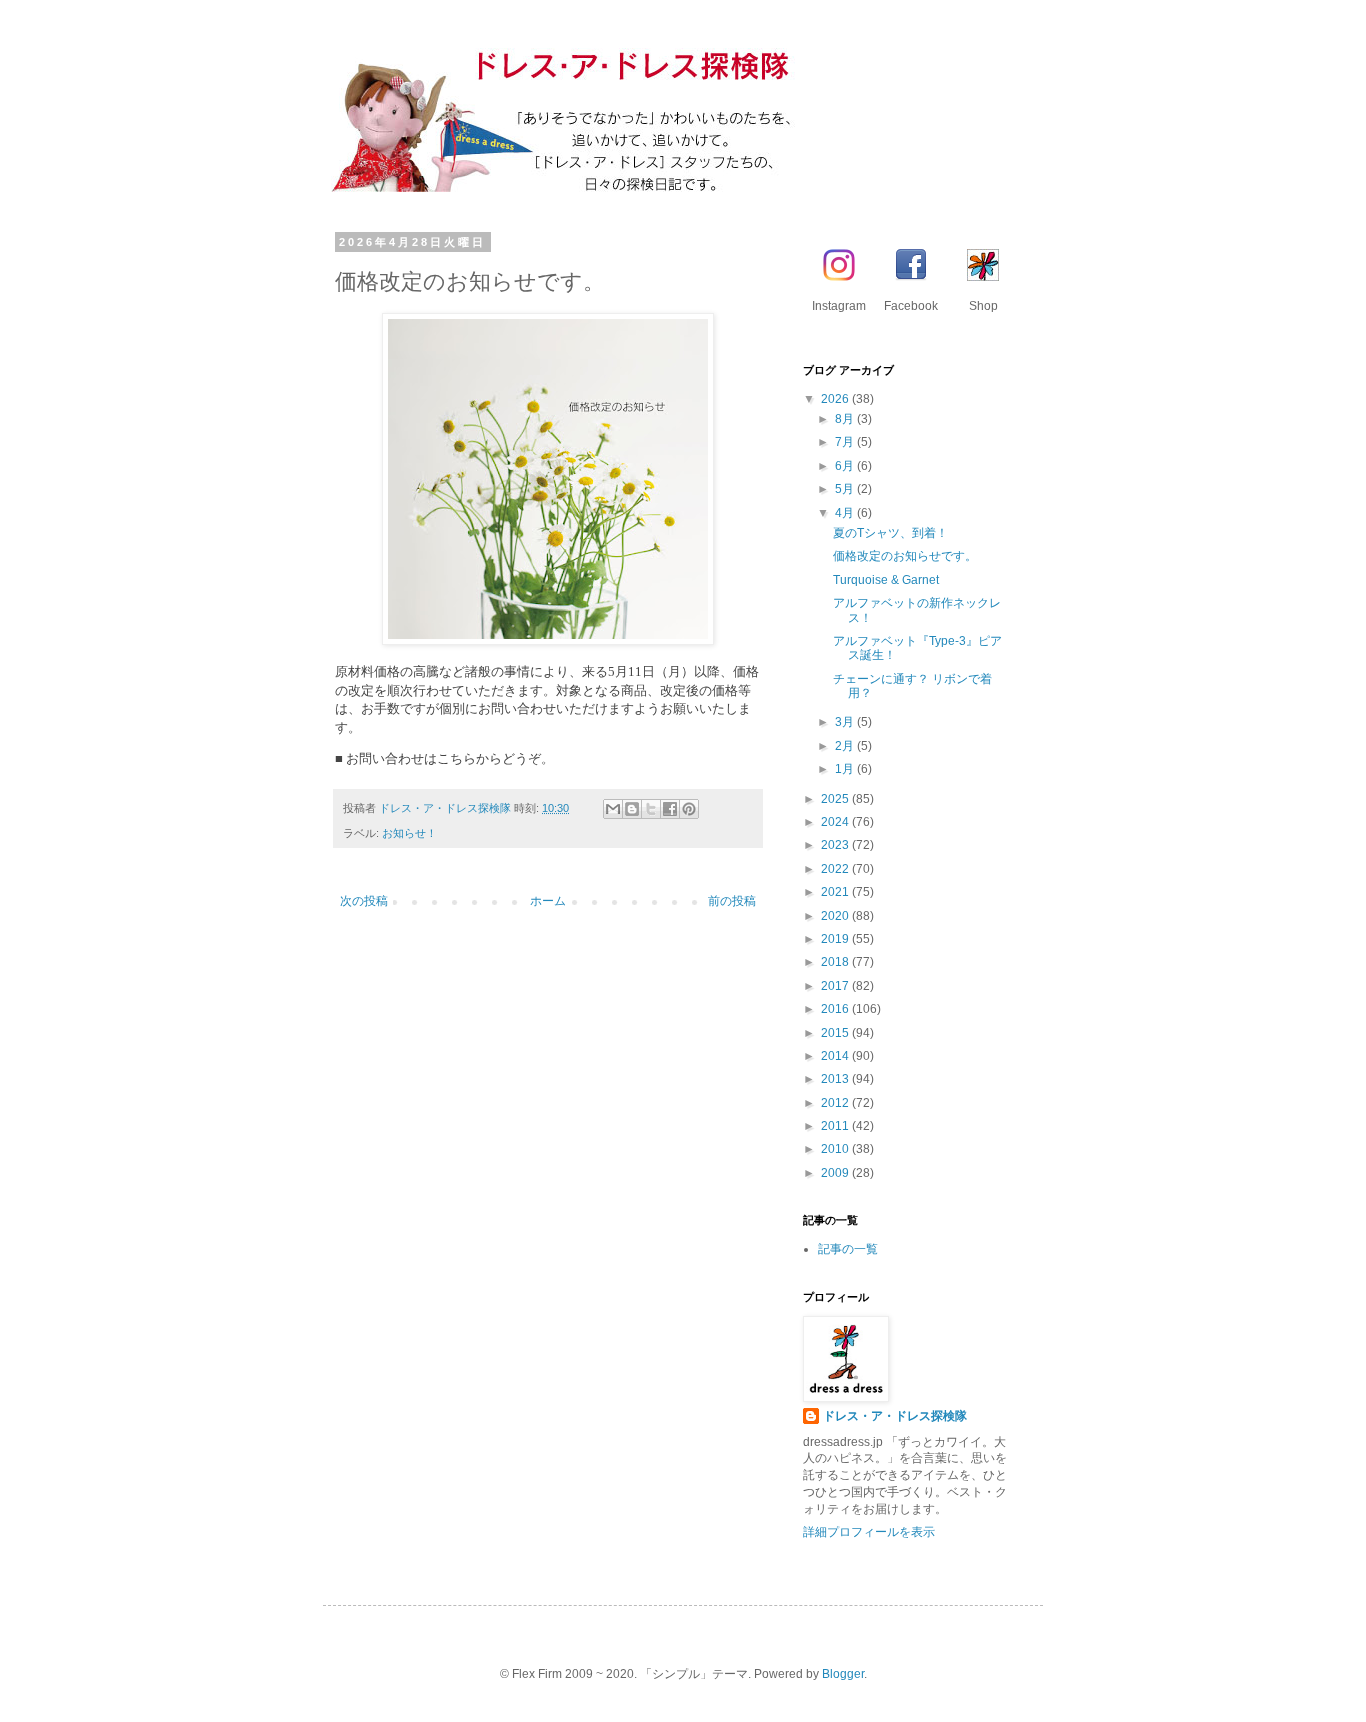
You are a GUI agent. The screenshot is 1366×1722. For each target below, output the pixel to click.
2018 (836, 962)
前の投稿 (732, 901)
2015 (836, 1033)
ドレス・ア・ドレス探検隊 (895, 1416)
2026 (836, 399)
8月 (846, 419)
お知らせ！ (409, 833)
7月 (846, 442)
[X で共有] (651, 809)
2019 (836, 939)
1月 (846, 769)
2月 (846, 746)
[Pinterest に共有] (689, 809)
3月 (846, 722)
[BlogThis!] (632, 809)
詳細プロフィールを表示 (869, 1532)
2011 (836, 1126)
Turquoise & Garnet (886, 580)
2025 (836, 799)
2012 (836, 1103)
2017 (836, 986)
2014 (836, 1056)
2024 (836, 822)
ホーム (548, 901)
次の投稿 (364, 901)
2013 (836, 1079)
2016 (836, 1009)
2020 (836, 916)
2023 (836, 845)
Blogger (843, 1674)
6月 (846, 466)
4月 (846, 513)
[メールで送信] (613, 809)
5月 (846, 489)
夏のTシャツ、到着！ (890, 533)
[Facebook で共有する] (670, 809)
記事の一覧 (848, 1249)
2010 (836, 1149)
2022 (836, 869)
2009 (836, 1173)
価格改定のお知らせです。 (905, 556)
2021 (836, 892)
